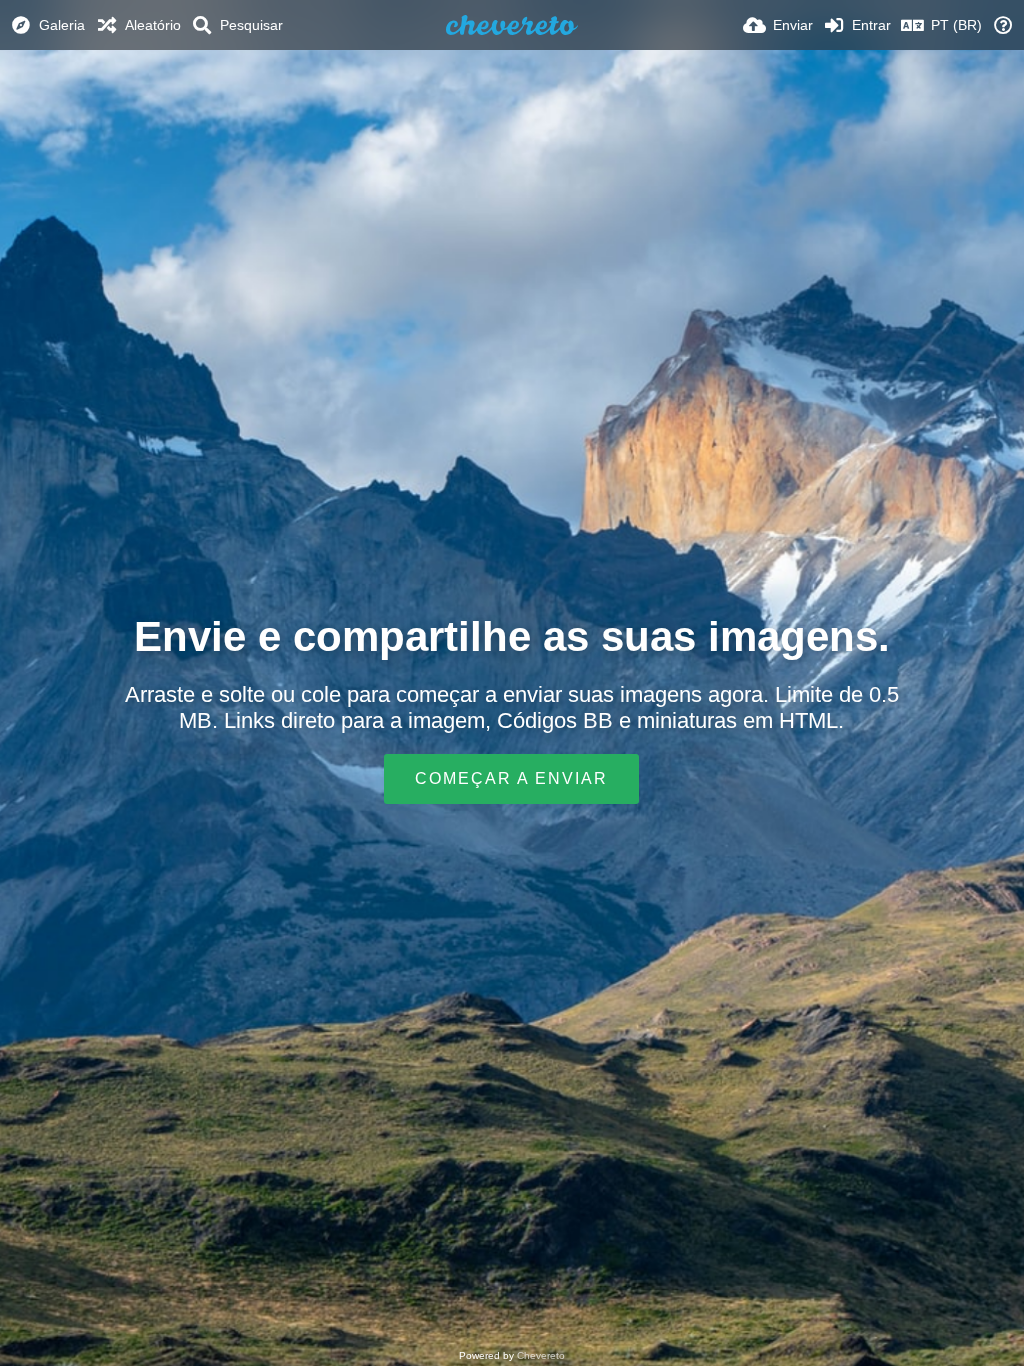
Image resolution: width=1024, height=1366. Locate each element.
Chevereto (541, 1355)
